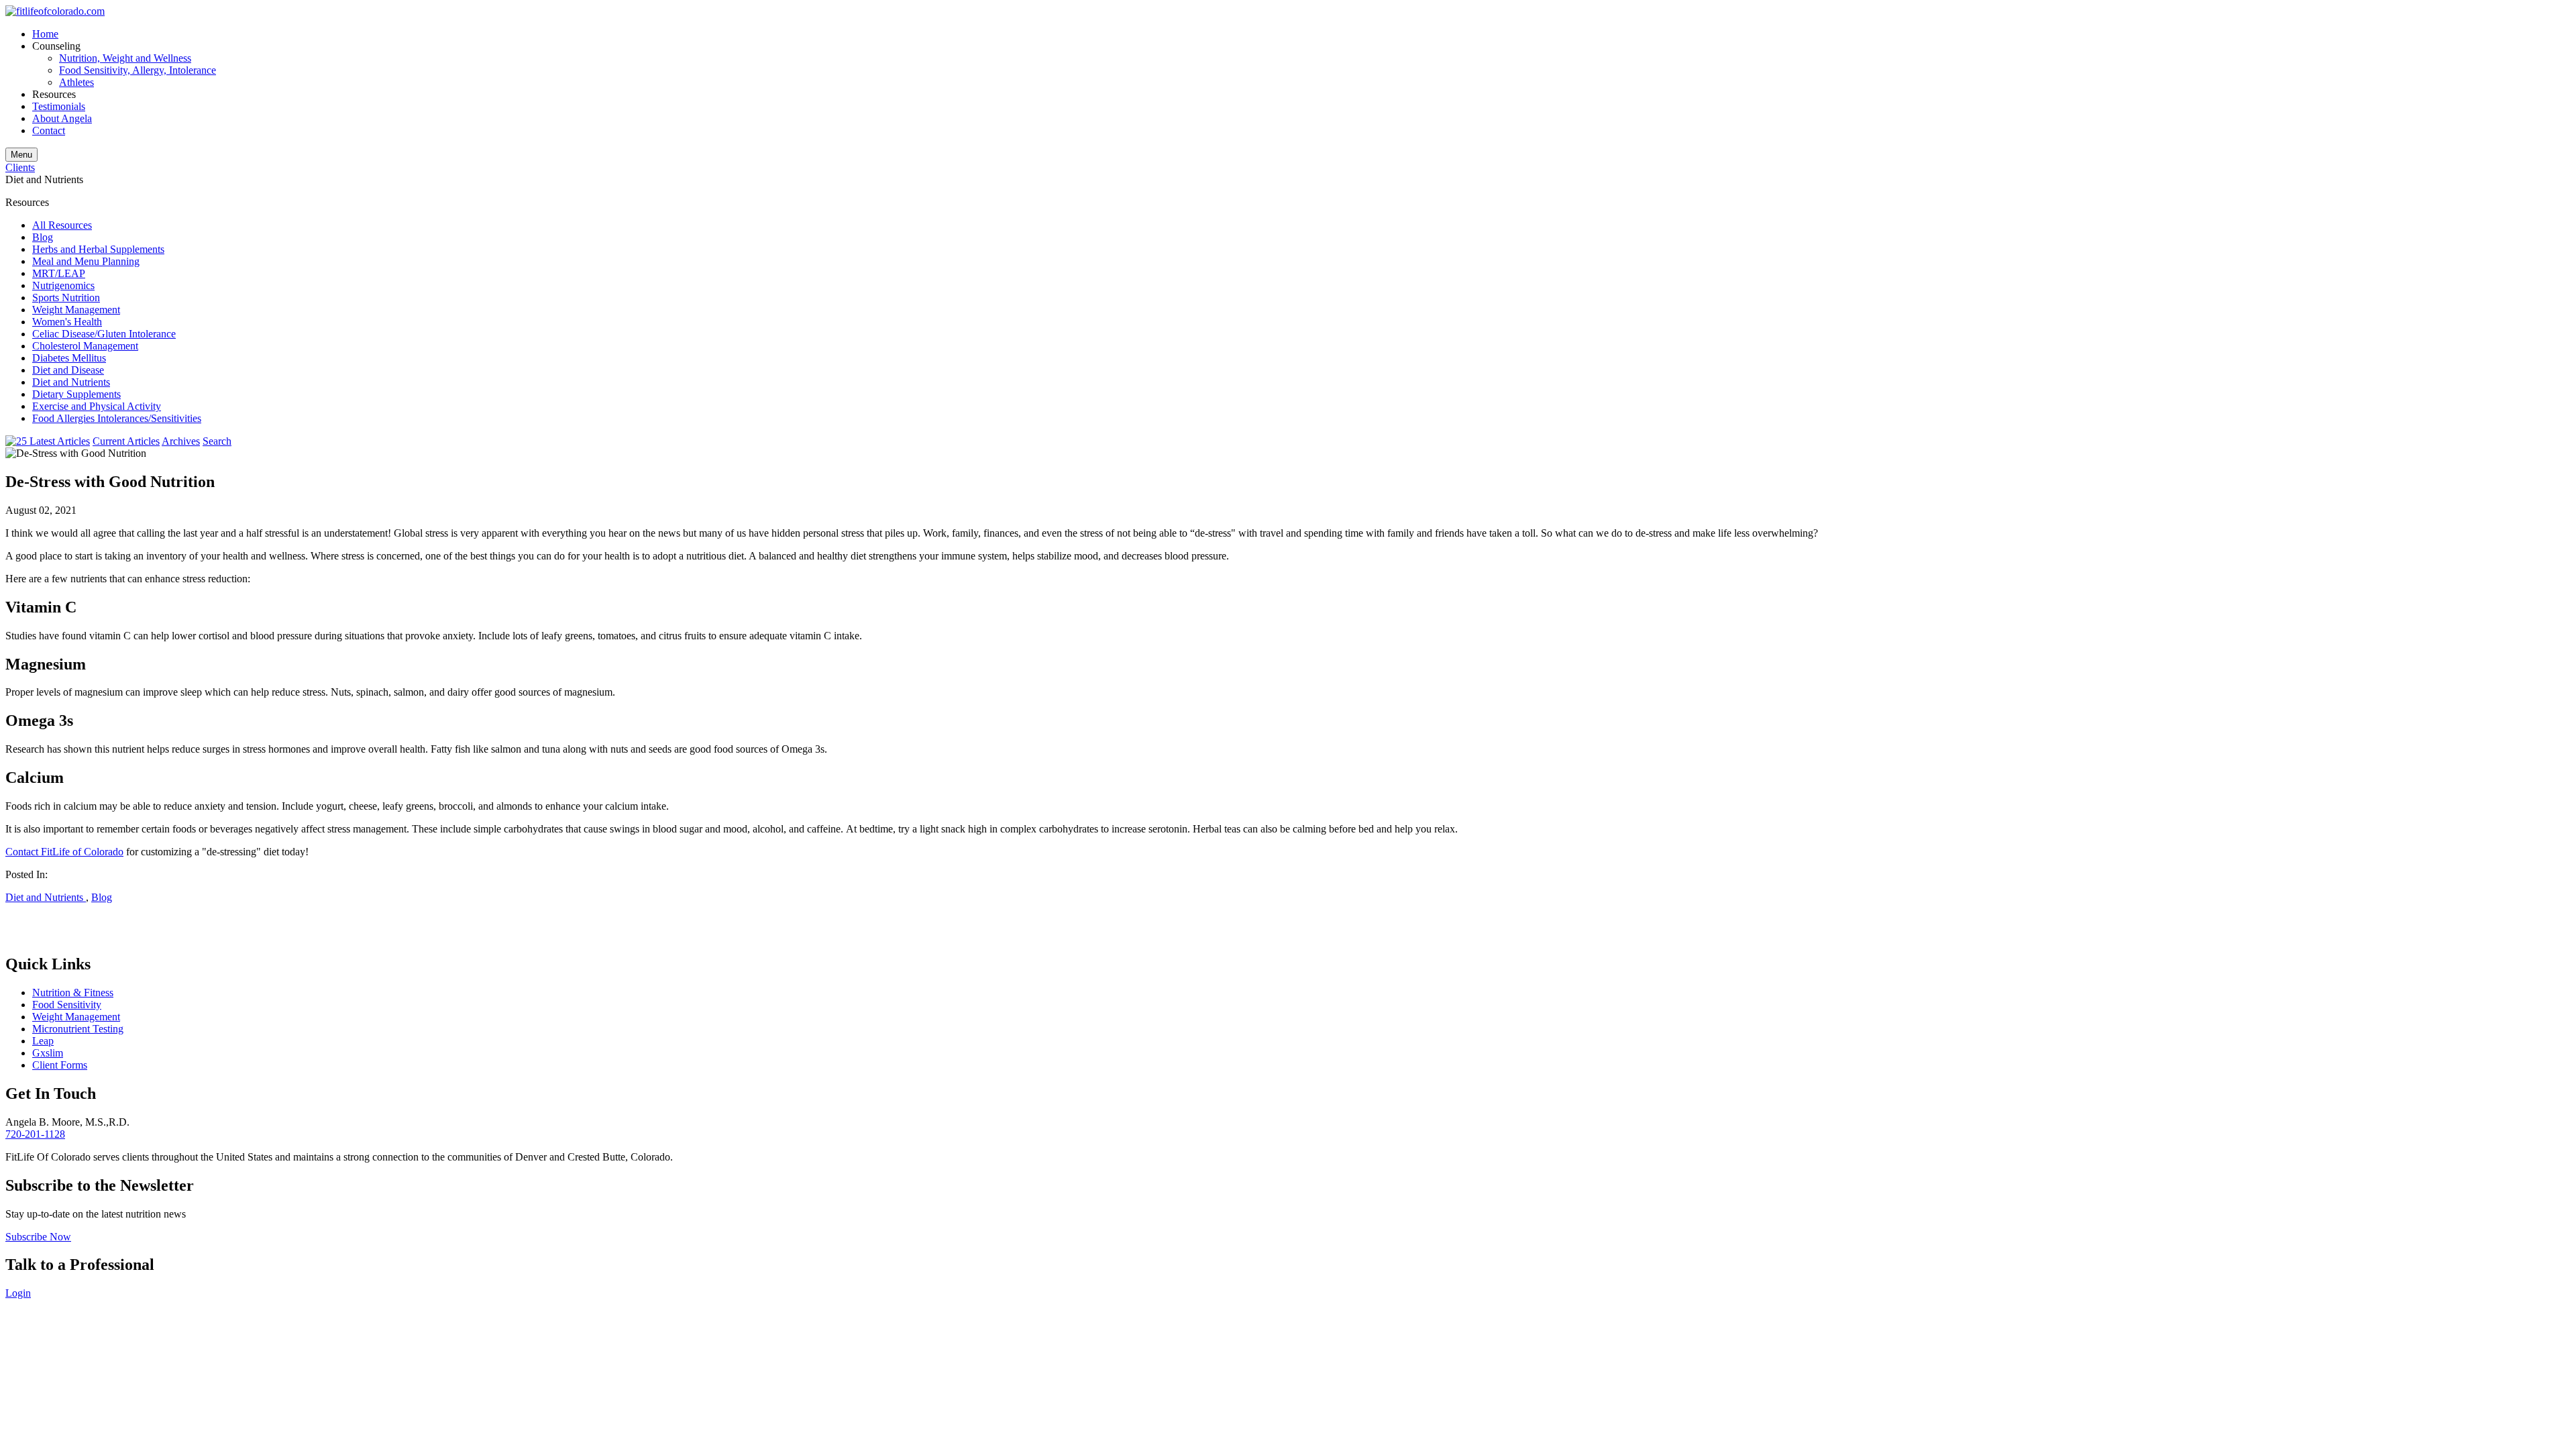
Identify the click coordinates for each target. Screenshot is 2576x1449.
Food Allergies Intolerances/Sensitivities (117, 418)
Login (18, 1293)
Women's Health (67, 322)
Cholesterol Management (85, 346)
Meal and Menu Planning (86, 261)
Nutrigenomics (63, 285)
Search (217, 441)
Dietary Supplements (76, 394)
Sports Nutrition (66, 298)
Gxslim (48, 1053)
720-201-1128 (35, 1134)
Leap (43, 1041)
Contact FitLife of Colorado (64, 852)
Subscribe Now (38, 1237)
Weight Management (76, 310)
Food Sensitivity (67, 1005)
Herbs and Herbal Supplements (98, 249)
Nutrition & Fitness (73, 992)
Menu (21, 155)
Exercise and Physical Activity (97, 406)
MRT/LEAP (59, 273)
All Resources (62, 225)
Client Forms (60, 1065)
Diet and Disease (68, 370)
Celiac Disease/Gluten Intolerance (104, 334)
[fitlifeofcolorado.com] (55, 11)
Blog (43, 237)
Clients (20, 167)
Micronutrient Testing (78, 1029)
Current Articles (126, 441)
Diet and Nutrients (71, 382)
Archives (181, 441)
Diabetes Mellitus (69, 358)
